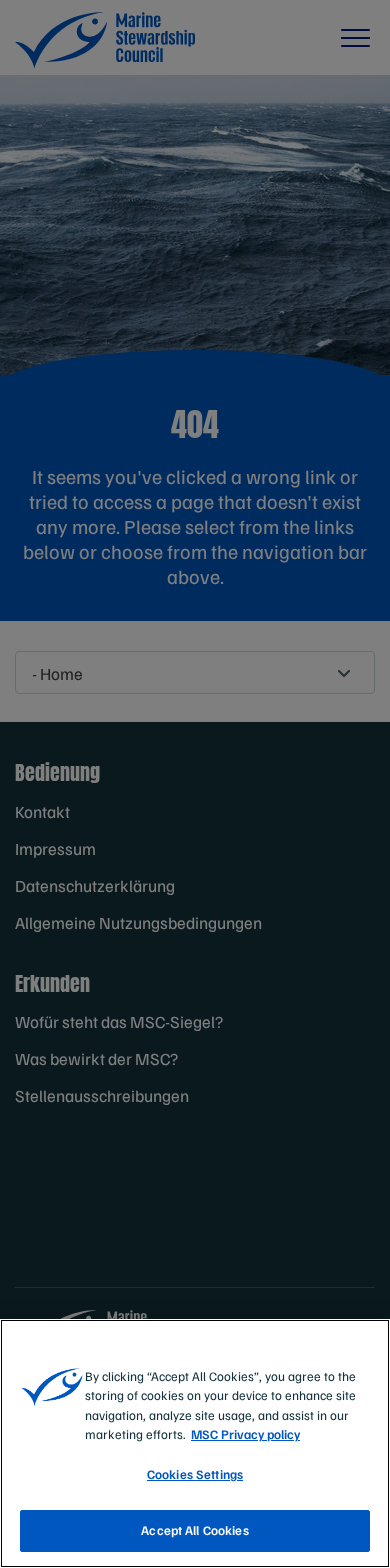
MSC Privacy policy (245, 1434)
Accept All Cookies (194, 1530)
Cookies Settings (195, 1474)
